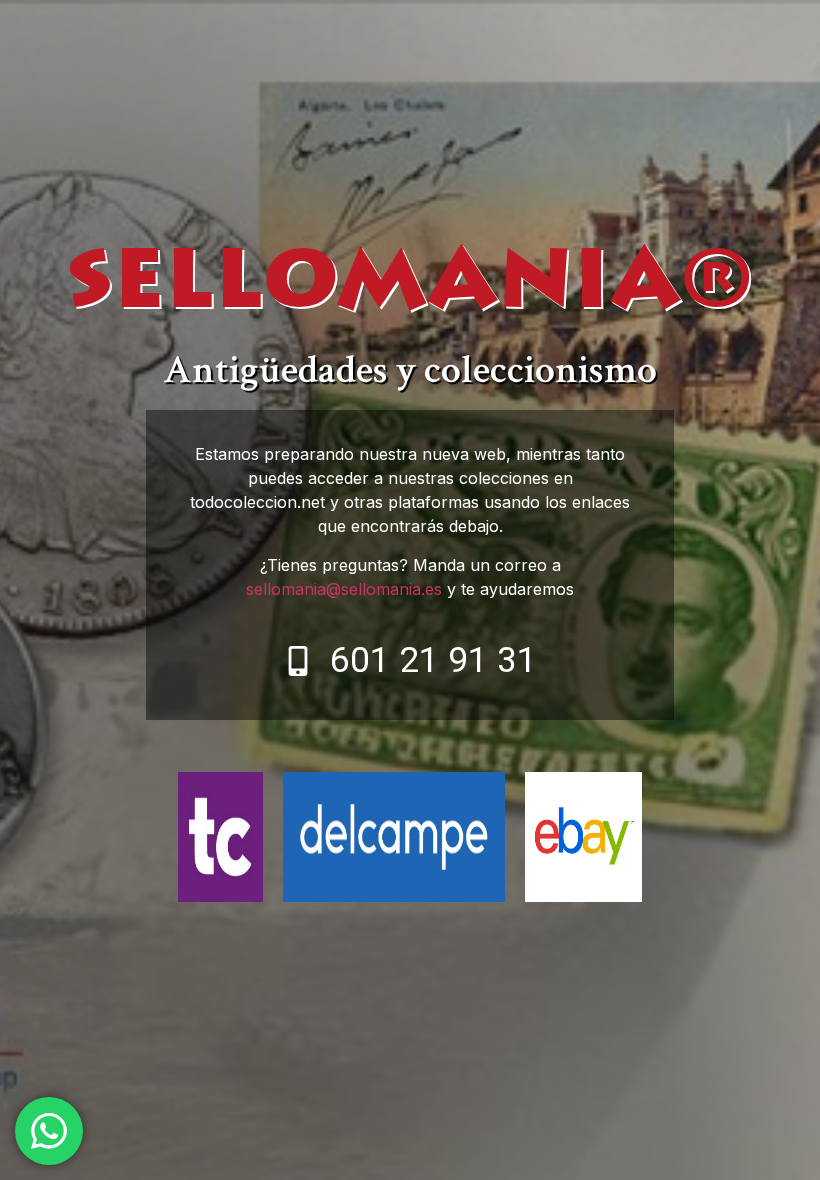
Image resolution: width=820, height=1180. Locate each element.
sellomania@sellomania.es (344, 589)
